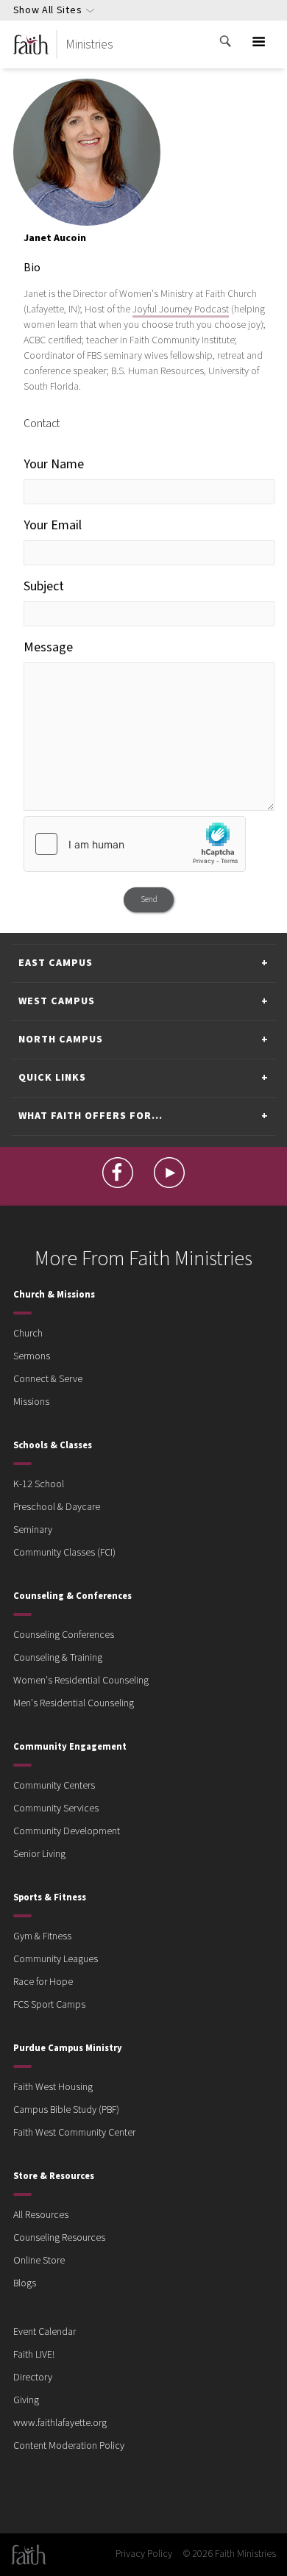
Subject (44, 586)
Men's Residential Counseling (74, 1703)
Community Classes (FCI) (64, 1553)
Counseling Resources (59, 2238)
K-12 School (39, 1484)
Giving (26, 2400)
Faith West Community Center (74, 2133)
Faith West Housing (53, 2087)
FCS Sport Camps (49, 2005)
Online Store (39, 2261)
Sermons (32, 1356)
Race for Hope (43, 1982)
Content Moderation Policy (69, 2446)
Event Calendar (45, 2332)
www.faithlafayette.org (60, 2423)
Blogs (25, 2283)
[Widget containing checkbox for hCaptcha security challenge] (135, 844)
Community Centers (54, 1786)
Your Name (54, 464)
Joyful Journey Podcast (181, 310)
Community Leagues (56, 1959)
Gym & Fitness (42, 1936)
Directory (33, 2378)
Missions (31, 1402)
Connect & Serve (48, 1379)
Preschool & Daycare (57, 1507)
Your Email (53, 525)
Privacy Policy (144, 2554)
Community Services (56, 1808)
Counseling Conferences (64, 1635)
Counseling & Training (58, 1658)
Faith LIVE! (34, 2355)
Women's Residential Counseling (81, 1681)
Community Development (67, 1831)
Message (48, 647)
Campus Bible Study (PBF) (66, 2110)
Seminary (33, 1530)
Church (28, 1334)
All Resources (41, 2215)
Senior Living (39, 1854)
